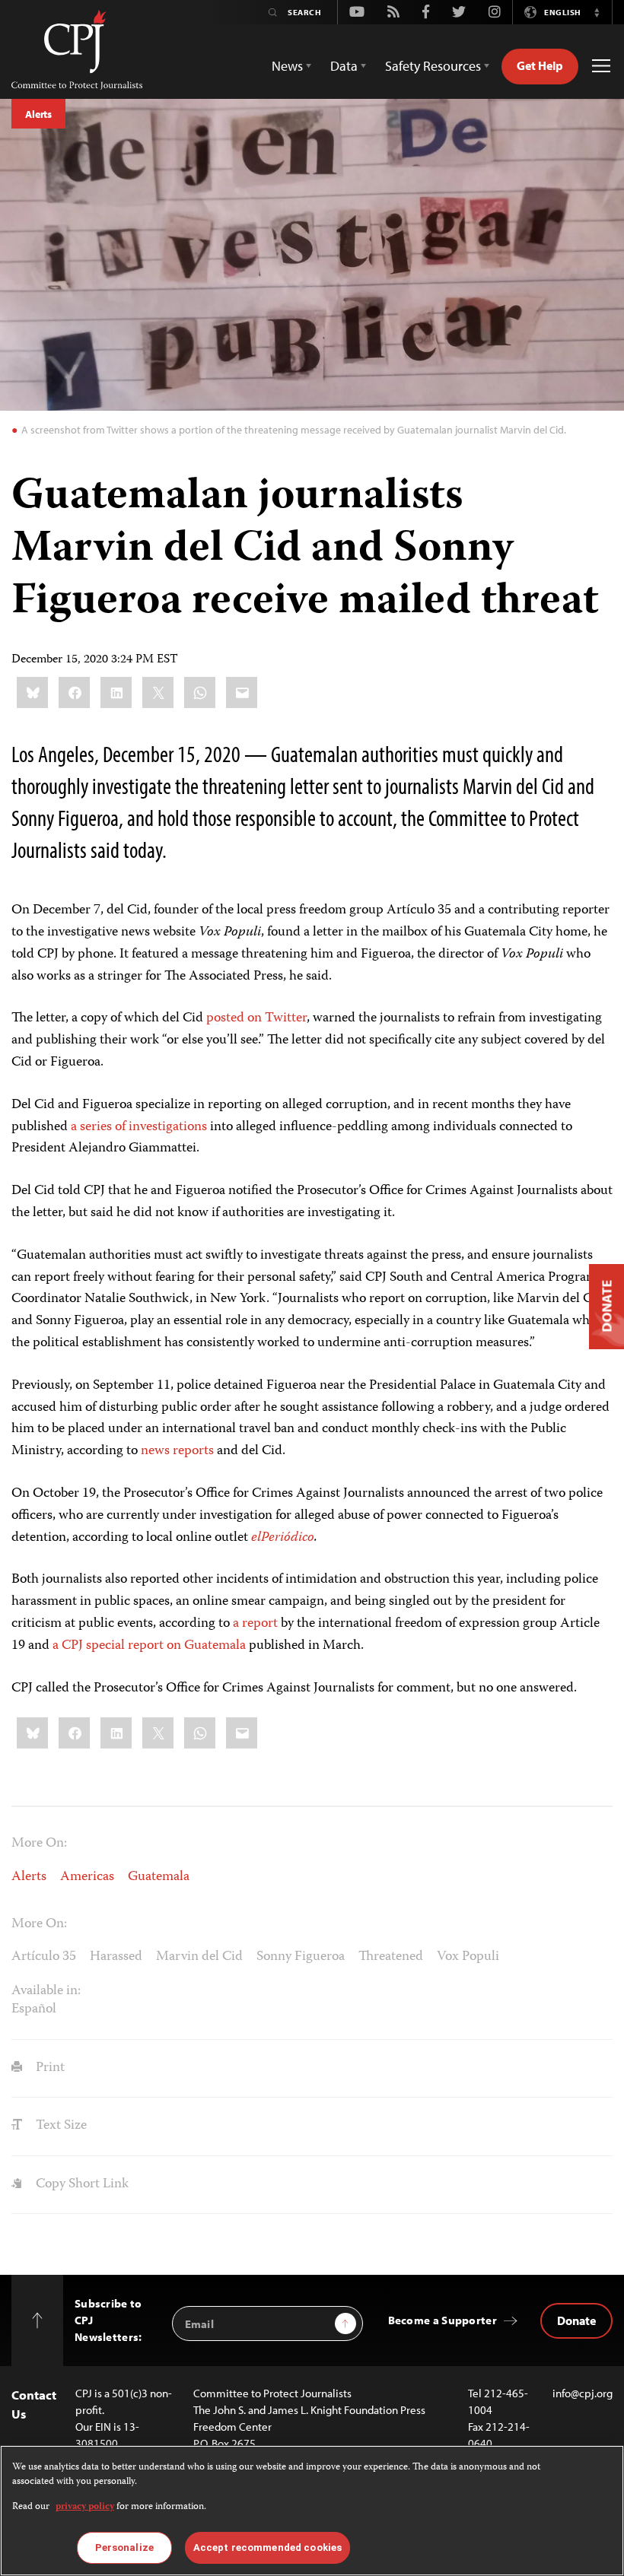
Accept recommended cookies (267, 2547)
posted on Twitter (256, 1018)
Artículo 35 (44, 1957)
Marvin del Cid (199, 1957)
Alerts (38, 114)
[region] (312, 2511)
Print (49, 2068)
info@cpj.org (583, 2393)
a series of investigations (139, 1127)
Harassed (116, 1957)
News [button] (287, 66)
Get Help (540, 65)
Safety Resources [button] (433, 66)
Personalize (124, 2547)
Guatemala (159, 1877)
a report (255, 1624)
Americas (87, 1877)
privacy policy (85, 2507)
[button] (597, 12)
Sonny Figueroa (301, 1957)
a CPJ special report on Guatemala (149, 1646)
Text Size (60, 2126)
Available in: (46, 1991)
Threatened (391, 1957)
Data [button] (344, 66)
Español (34, 2009)
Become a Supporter (443, 2320)
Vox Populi (468, 1957)
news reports (177, 1451)
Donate (576, 2320)
